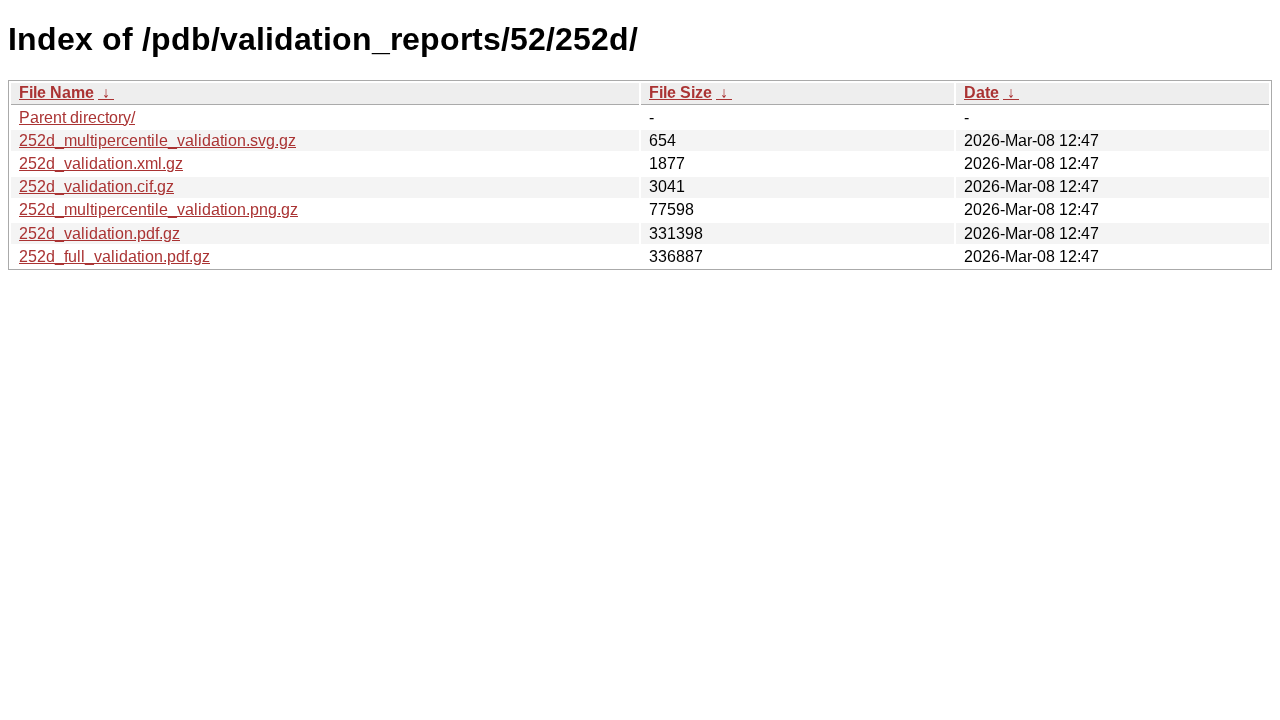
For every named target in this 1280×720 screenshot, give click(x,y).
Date (981, 92)
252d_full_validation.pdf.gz (114, 256)
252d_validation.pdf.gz (99, 233)
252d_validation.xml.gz (101, 163)
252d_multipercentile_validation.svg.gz (157, 140)
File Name (56, 92)
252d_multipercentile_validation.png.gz (158, 209)
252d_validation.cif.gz (96, 186)
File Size (680, 92)
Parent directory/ (77, 117)
